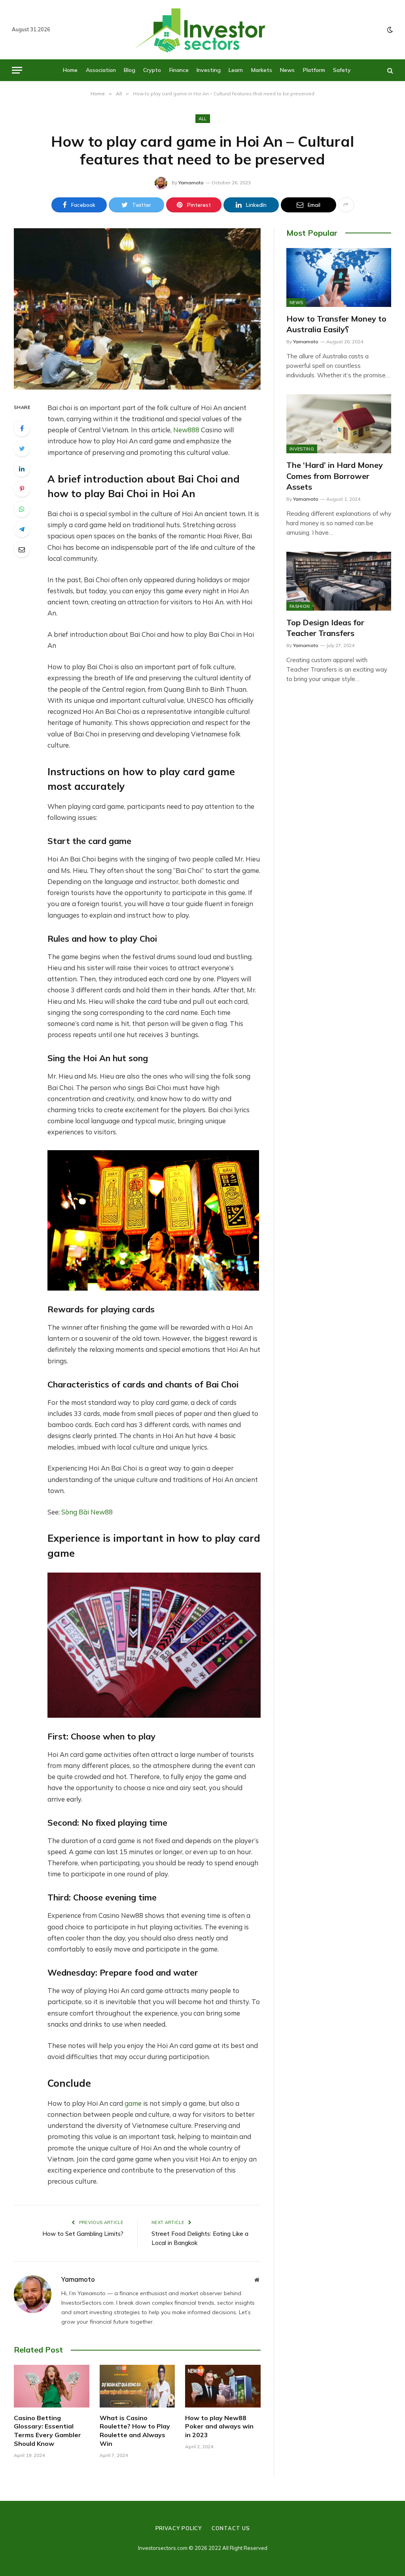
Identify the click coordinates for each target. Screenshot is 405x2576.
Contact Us (231, 2528)
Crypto (152, 70)
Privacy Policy (179, 2528)
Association (101, 70)
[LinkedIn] (22, 469)
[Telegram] (22, 529)
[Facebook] (22, 428)
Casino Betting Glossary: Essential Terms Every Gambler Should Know (47, 2431)
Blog (130, 70)
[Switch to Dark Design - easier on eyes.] (389, 30)
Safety (342, 70)
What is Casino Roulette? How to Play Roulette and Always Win (135, 2431)
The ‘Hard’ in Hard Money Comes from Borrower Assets (335, 476)
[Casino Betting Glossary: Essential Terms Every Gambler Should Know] (52, 2386)
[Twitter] (22, 449)
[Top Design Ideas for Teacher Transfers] (339, 581)
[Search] (389, 70)
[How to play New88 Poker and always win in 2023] (223, 2386)
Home (70, 70)
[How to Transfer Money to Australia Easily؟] (339, 277)
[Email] (22, 549)
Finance (179, 70)
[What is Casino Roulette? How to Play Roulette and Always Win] (137, 2386)
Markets (262, 70)
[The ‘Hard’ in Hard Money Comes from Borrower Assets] (339, 424)
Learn (236, 70)
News (287, 70)
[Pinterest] (22, 489)
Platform (314, 70)
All (203, 119)
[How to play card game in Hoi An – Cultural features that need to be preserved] (137, 309)
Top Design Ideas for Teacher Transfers (325, 628)
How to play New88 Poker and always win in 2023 (219, 2426)
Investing (209, 70)
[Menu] (17, 70)
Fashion (300, 606)
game (133, 2103)
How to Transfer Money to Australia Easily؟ (336, 324)
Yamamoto (191, 183)
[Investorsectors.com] (202, 30)
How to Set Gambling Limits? (83, 2234)
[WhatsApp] (22, 509)
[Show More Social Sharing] (346, 205)
